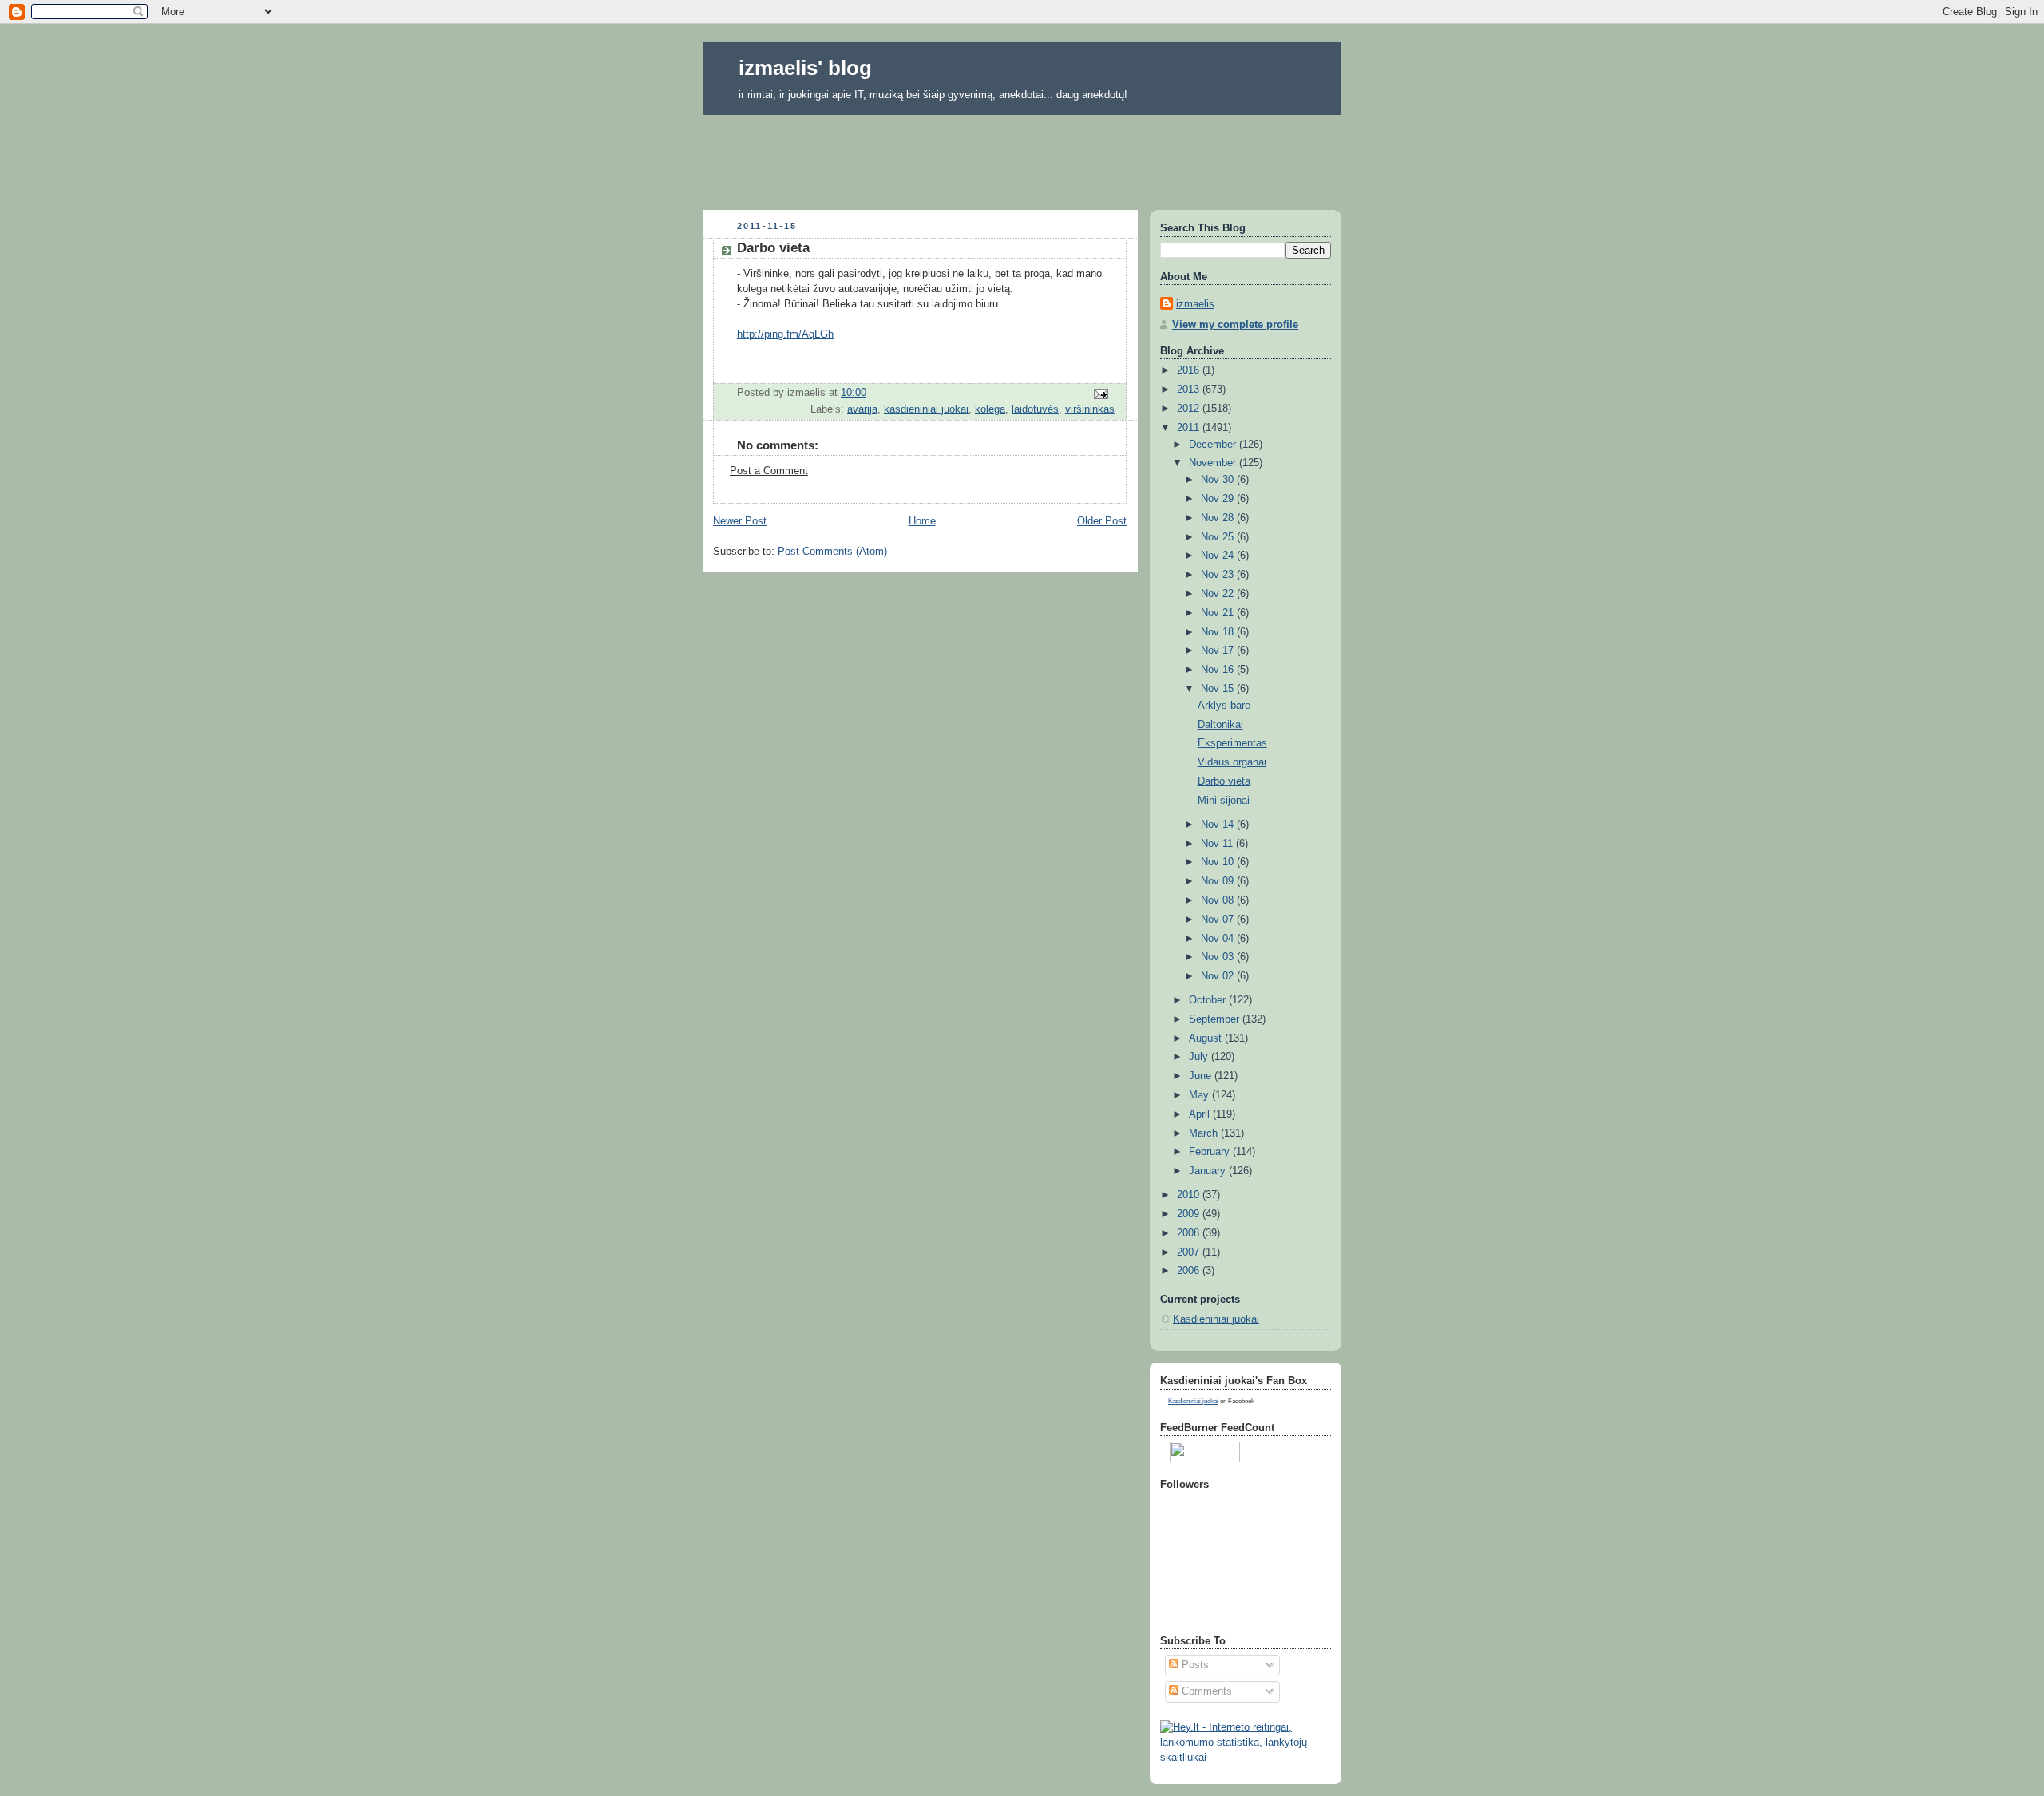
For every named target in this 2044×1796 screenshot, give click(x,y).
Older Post (1102, 521)
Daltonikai (1220, 725)
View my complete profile (1235, 325)
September (1216, 1019)
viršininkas (1090, 409)
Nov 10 (1219, 862)
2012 (1190, 409)
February (1211, 1152)
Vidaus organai (1232, 762)
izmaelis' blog (805, 68)
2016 (1190, 370)
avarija (862, 409)
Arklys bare (1224, 706)
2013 (1190, 390)
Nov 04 (1219, 939)
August (1207, 1038)
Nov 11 (1218, 844)
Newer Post (740, 521)
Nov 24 (1219, 556)
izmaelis (1195, 304)
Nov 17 (1219, 651)
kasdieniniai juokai (926, 409)
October (1209, 1000)
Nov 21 (1219, 613)
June (1202, 1076)
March (1205, 1133)
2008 (1190, 1233)
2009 (1190, 1214)
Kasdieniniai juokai (1216, 1319)
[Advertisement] (1022, 157)
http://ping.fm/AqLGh (785, 334)
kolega (990, 409)
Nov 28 (1219, 518)
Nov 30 (1219, 480)
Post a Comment (769, 471)
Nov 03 (1219, 957)
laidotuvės (1035, 409)
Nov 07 (1219, 920)
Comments (1205, 1691)
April (1201, 1114)
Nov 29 (1219, 499)
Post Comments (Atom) (832, 552)
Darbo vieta (1224, 781)
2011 (1190, 428)
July (1200, 1057)
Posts (1194, 1665)
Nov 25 (1219, 537)
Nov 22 (1219, 594)
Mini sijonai (1224, 801)
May (1200, 1095)
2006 (1190, 1271)
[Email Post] (1100, 394)
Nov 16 (1219, 670)
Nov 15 (1219, 689)
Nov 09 (1219, 881)
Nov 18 (1219, 632)
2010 (1190, 1195)
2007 (1190, 1252)
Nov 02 (1219, 976)
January (1209, 1171)
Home (922, 521)
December (1214, 445)
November (1214, 463)
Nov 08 (1219, 900)
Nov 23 (1219, 575)
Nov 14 (1219, 825)
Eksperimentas (1232, 743)
